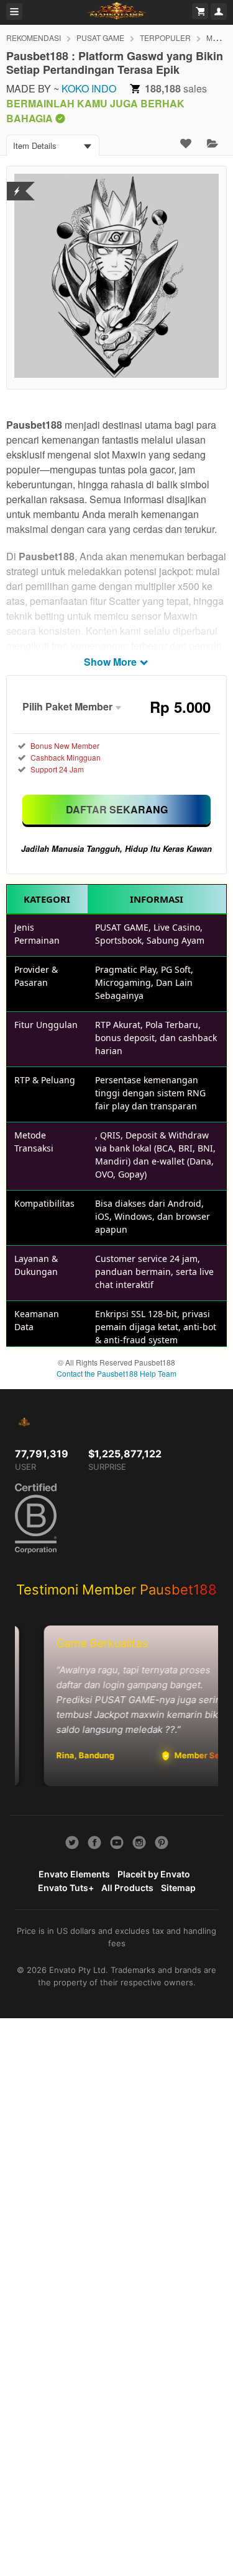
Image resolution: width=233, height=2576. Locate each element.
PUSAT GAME (100, 38)
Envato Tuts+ (66, 1888)
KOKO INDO (89, 88)
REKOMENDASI (34, 38)
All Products (127, 1888)
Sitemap (178, 1888)
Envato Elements (74, 1874)
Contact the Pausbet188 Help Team (116, 1373)
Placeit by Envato (154, 1874)
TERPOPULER (165, 38)
